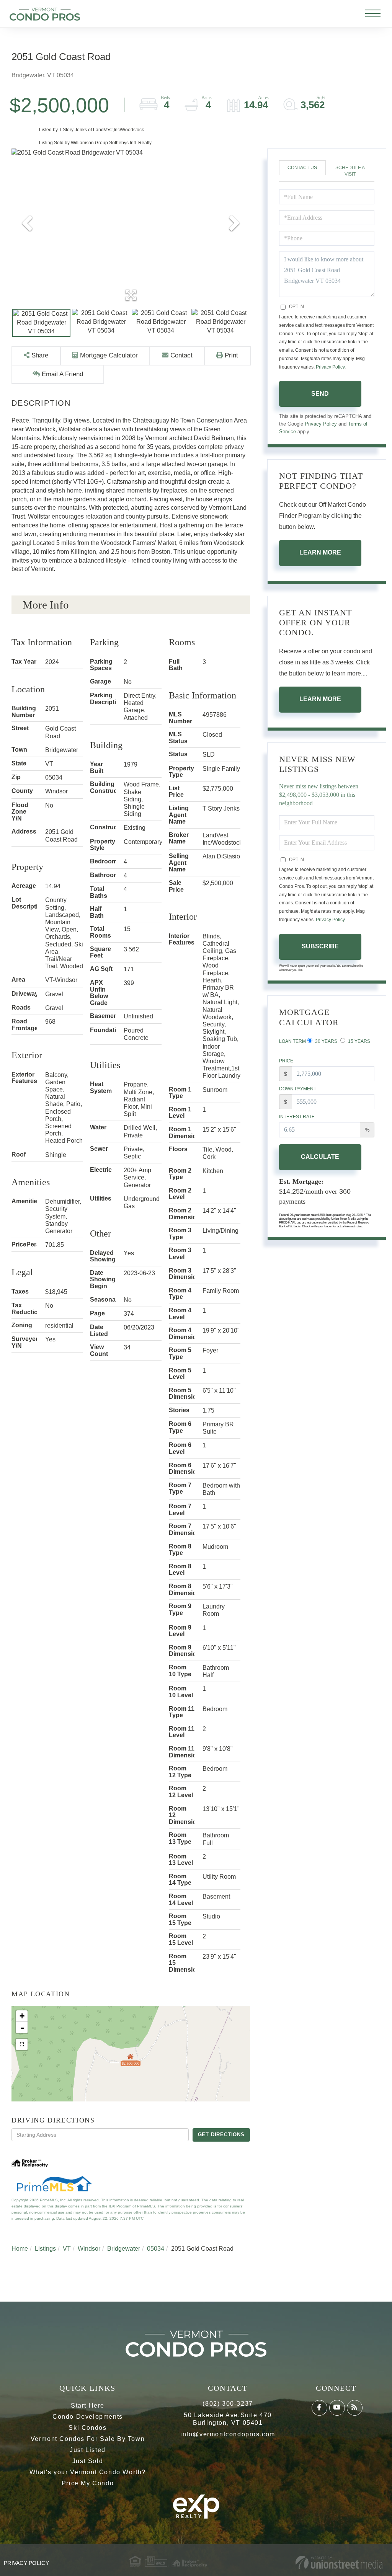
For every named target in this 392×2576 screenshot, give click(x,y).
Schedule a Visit (350, 171)
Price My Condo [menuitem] (88, 2483)
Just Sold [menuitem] (88, 2461)
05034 (156, 2249)
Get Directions (221, 2135)
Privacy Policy (330, 367)
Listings (45, 2249)
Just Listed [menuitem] (88, 2450)
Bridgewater (124, 2249)
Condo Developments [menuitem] (88, 2417)
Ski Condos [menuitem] (87, 2428)
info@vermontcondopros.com (228, 2434)
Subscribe (320, 946)
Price (286, 1061)
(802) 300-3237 (228, 2404)
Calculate (320, 1157)
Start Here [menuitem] (88, 2406)
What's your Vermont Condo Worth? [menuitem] (88, 2472)
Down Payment (298, 1089)
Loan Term (292, 1041)
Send (320, 394)
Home (20, 2249)
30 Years (326, 1041)
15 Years (359, 1041)
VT (67, 2249)
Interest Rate (297, 1117)
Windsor (89, 2249)
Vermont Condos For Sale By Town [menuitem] (88, 2439)
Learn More (320, 552)
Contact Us (302, 168)
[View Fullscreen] (22, 2044)
